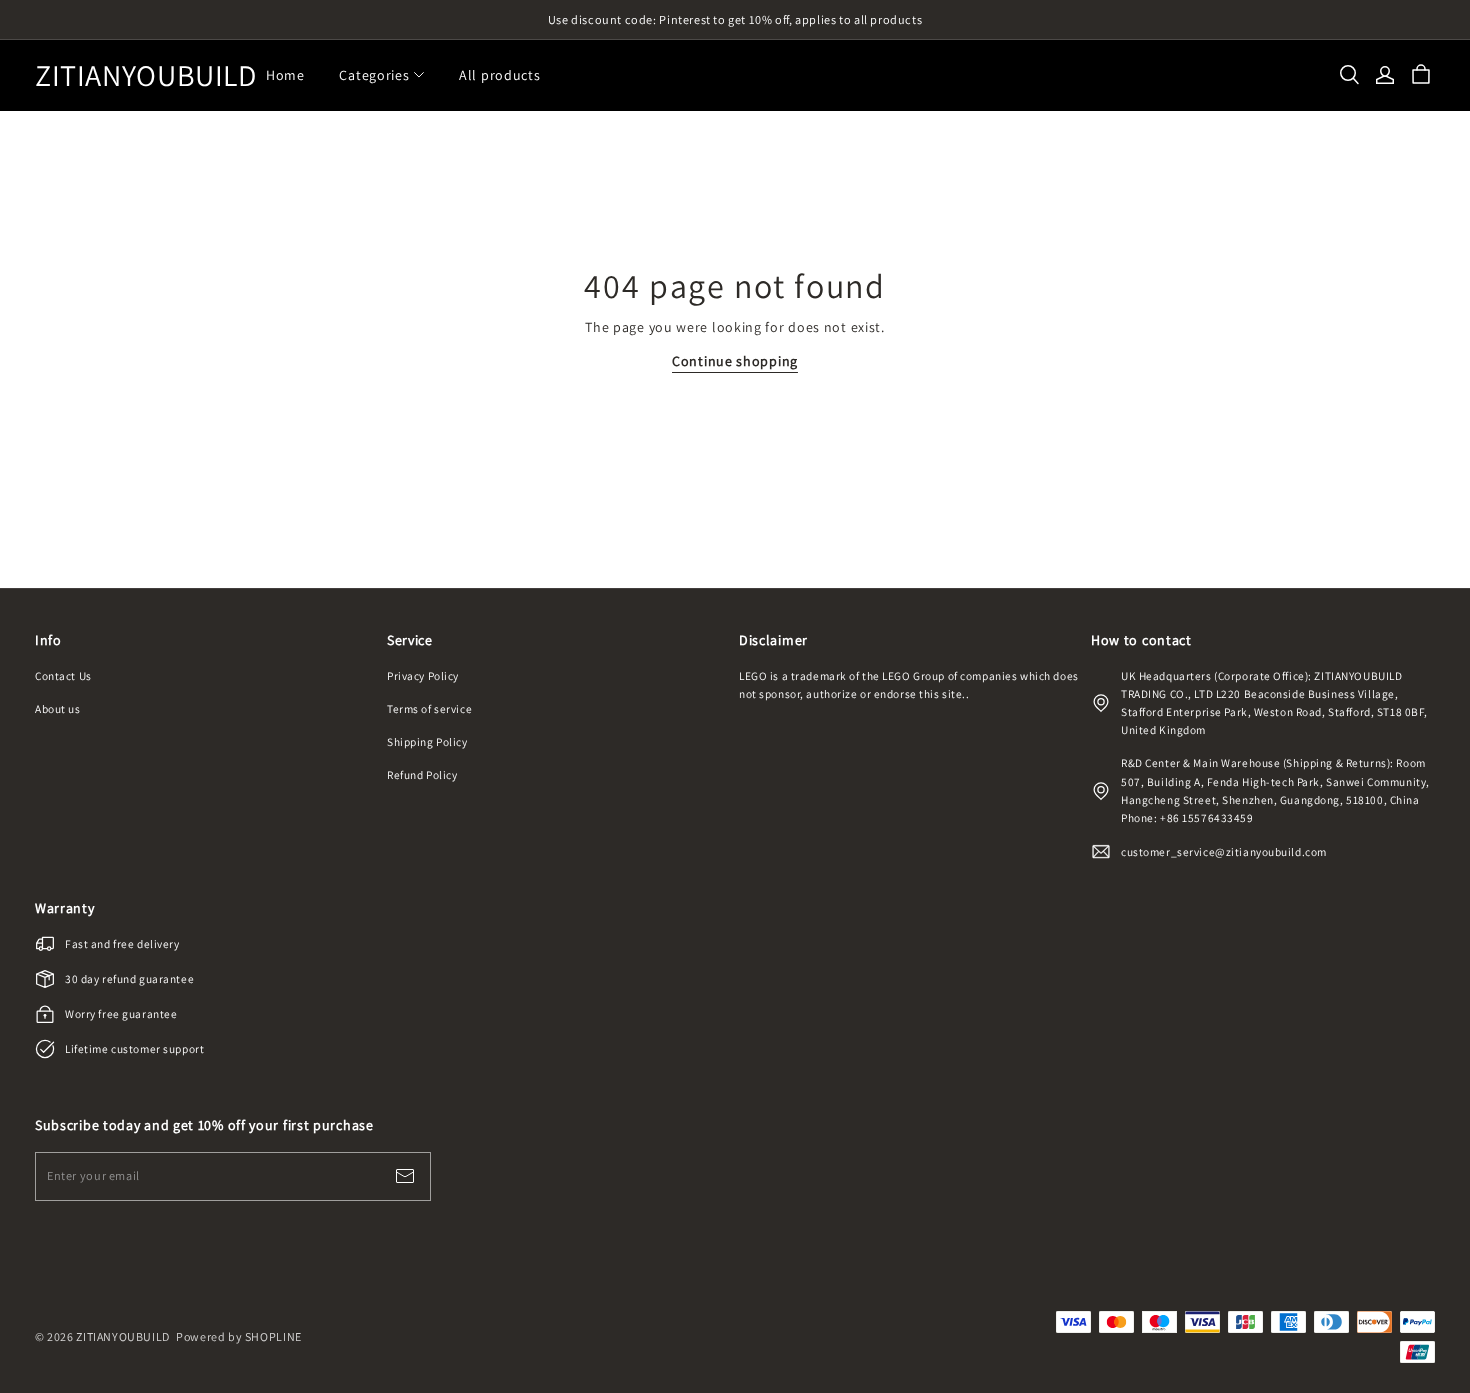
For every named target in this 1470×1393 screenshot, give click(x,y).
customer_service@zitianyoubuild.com (1224, 851)
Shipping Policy (427, 741)
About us (58, 708)
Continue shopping (735, 361)
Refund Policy (422, 774)
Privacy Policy (423, 675)
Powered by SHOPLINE (239, 1336)
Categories (374, 75)
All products (499, 75)
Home (285, 75)
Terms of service (429, 708)
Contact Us (63, 675)
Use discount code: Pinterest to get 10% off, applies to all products (735, 19)
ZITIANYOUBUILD (135, 75)
